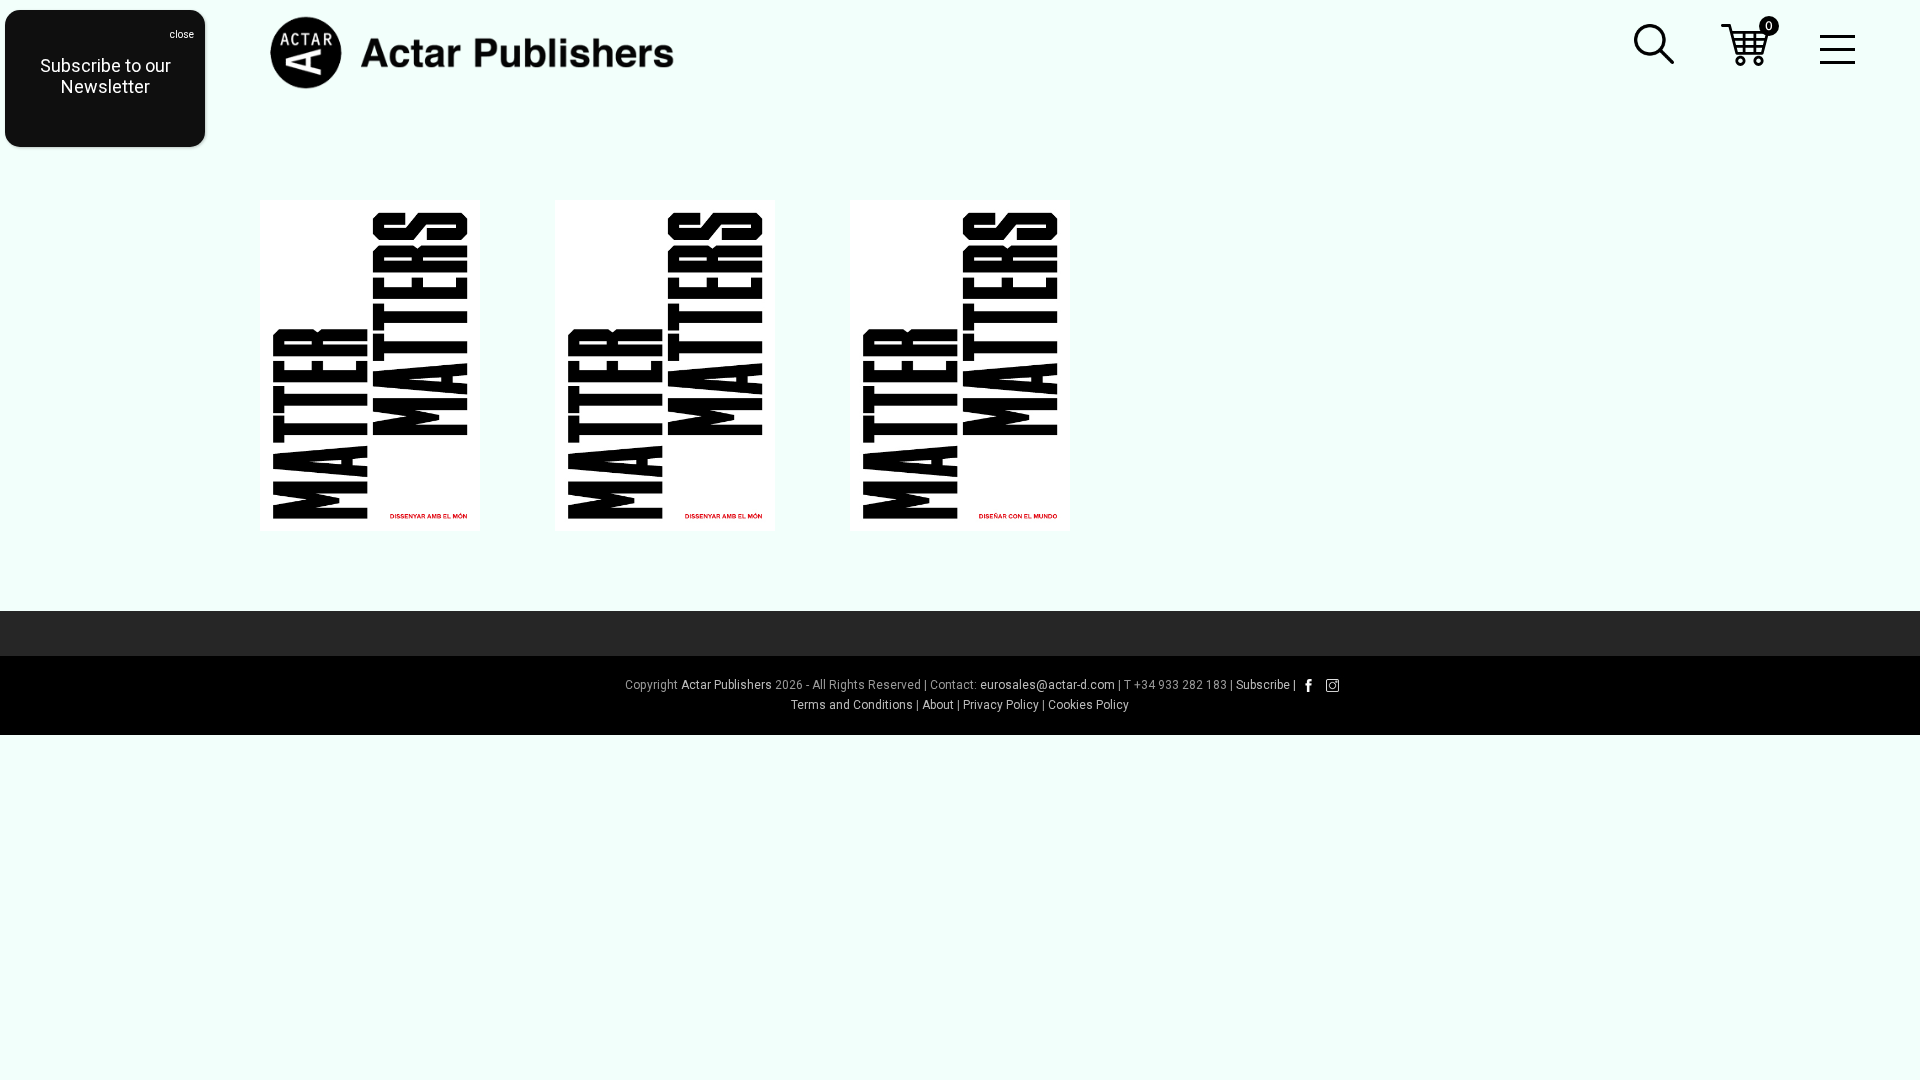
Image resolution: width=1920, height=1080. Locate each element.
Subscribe (1263, 685)
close (182, 34)
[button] (1654, 44)
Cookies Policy (1088, 705)
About (938, 705)
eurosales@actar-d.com (1047, 685)
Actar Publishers (726, 685)
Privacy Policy (1001, 705)
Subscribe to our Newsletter (105, 76)
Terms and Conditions (852, 705)
